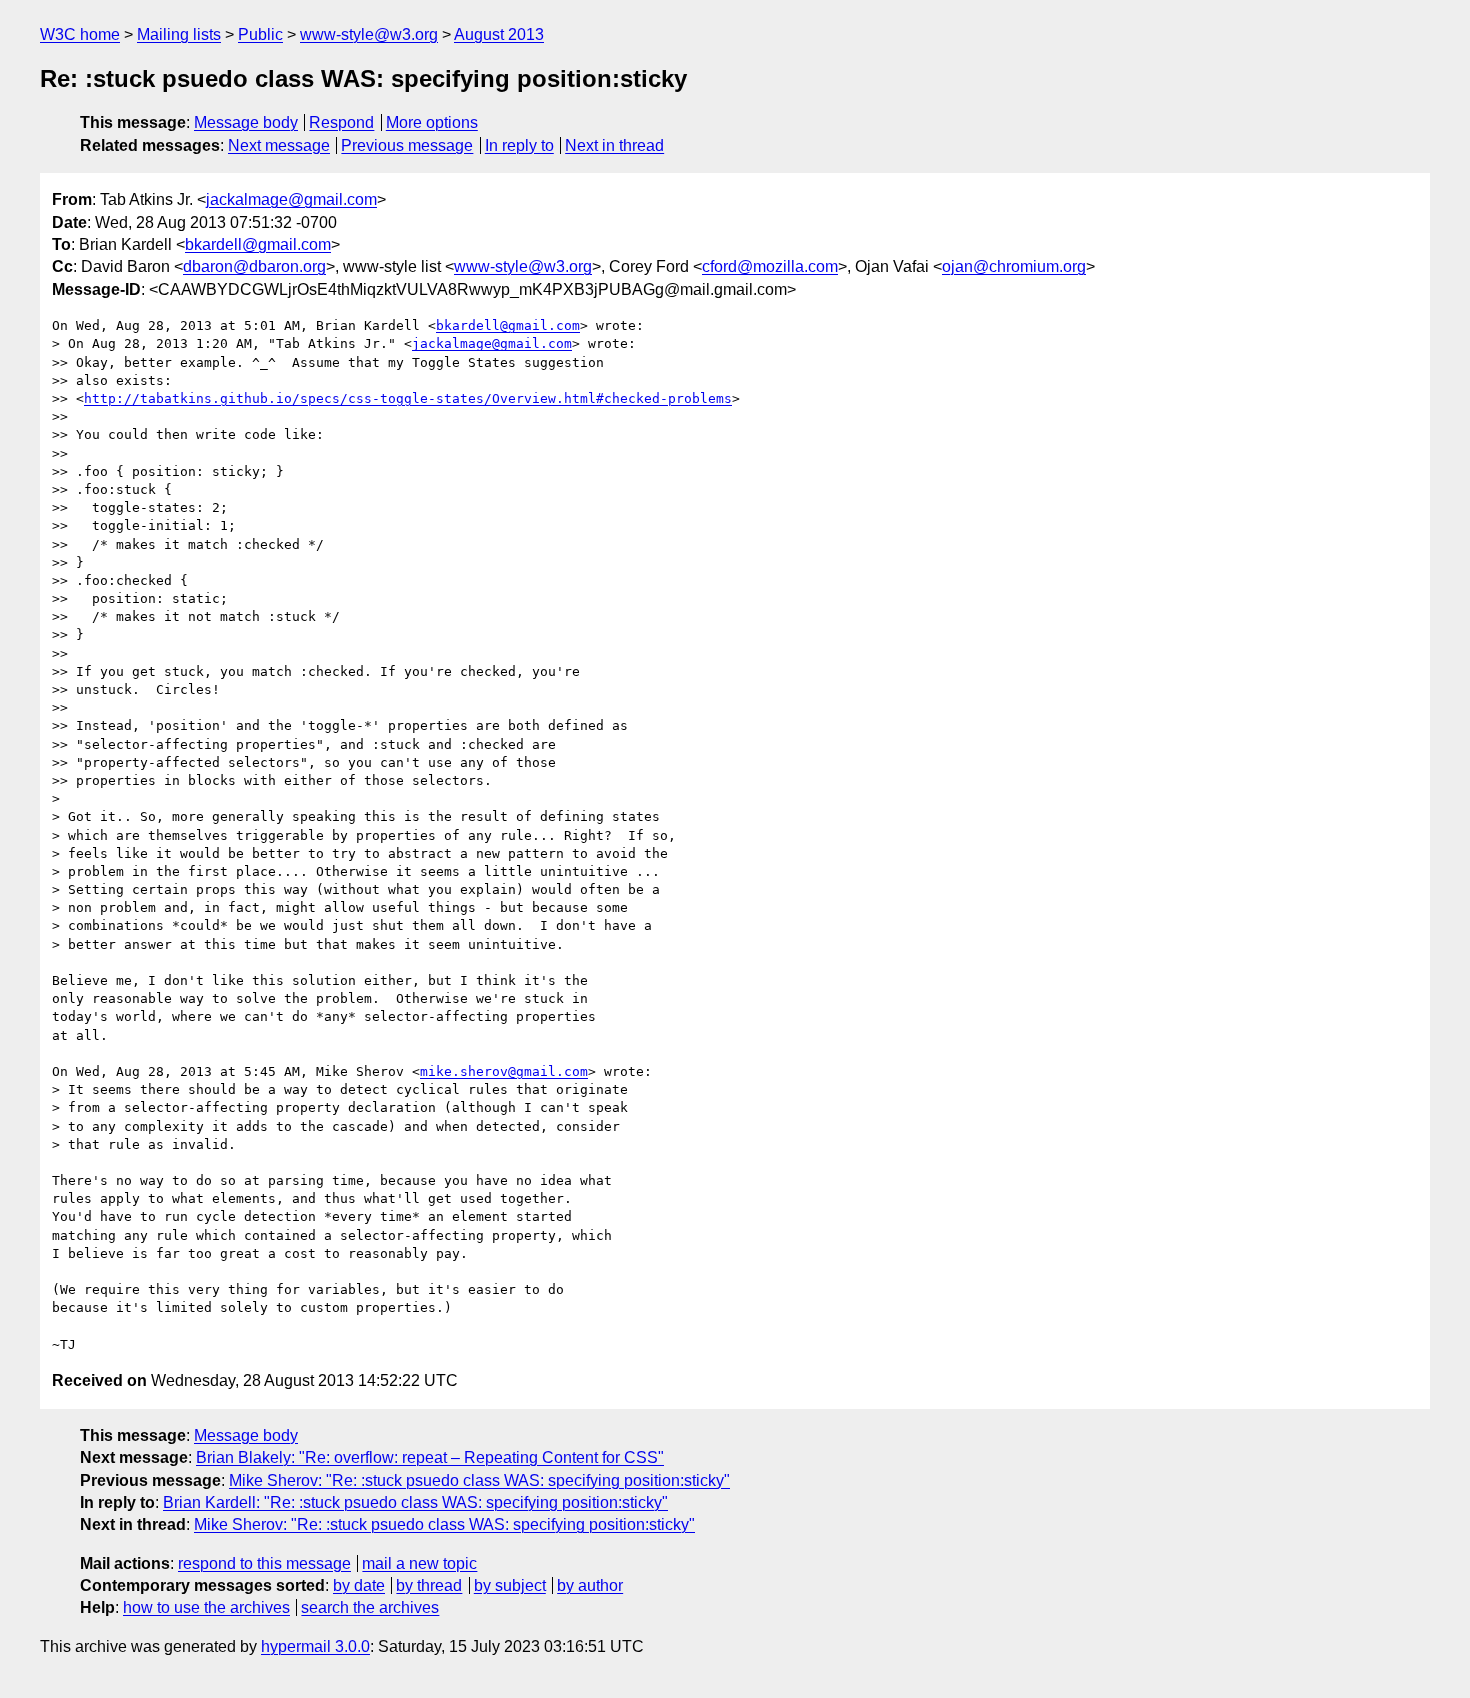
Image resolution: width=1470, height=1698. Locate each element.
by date (359, 1585)
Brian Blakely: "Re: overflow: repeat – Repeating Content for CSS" (430, 1457)
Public (260, 34)
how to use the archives (206, 1607)
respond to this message (264, 1563)
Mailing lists (179, 34)
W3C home (80, 34)
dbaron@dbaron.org (254, 266)
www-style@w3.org (369, 34)
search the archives (370, 1607)
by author (590, 1585)
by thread (429, 1585)
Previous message (407, 145)
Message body (246, 122)
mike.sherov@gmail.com (504, 1071)
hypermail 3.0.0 (315, 1646)
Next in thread (614, 145)
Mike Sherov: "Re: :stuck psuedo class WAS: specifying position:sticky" (479, 1480)
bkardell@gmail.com (258, 244)
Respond (341, 122)
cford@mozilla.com (770, 266)
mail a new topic (419, 1563)
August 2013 (499, 34)
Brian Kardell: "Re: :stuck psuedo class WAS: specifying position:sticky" (415, 1502)
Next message (279, 145)
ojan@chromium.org (1014, 266)
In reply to (519, 145)
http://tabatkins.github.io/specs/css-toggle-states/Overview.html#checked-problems (408, 398)
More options (432, 122)
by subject (510, 1585)
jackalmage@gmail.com (291, 199)
